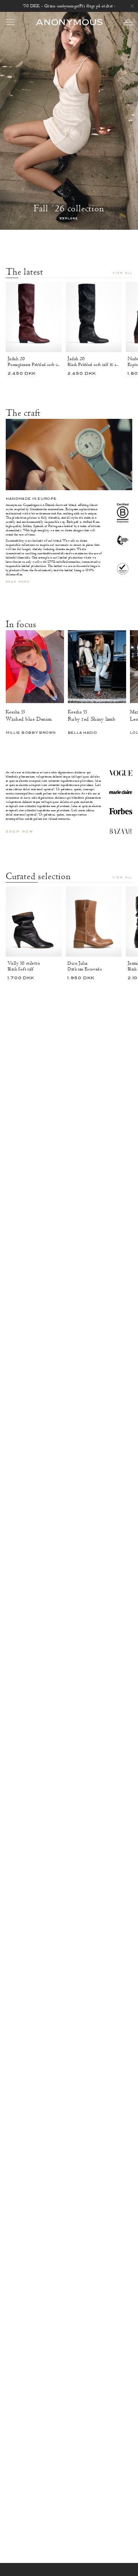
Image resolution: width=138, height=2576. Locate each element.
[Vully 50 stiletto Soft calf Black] (34, 922)
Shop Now (19, 832)
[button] (128, 22)
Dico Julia (77, 963)
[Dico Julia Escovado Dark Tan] (94, 922)
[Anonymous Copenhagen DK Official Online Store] (69, 22)
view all (122, 273)
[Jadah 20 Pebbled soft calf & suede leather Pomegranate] (34, 317)
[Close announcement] (132, 6)
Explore (69, 219)
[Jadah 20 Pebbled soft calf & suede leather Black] (94, 317)
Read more (18, 582)
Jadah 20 (16, 359)
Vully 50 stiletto (24, 963)
